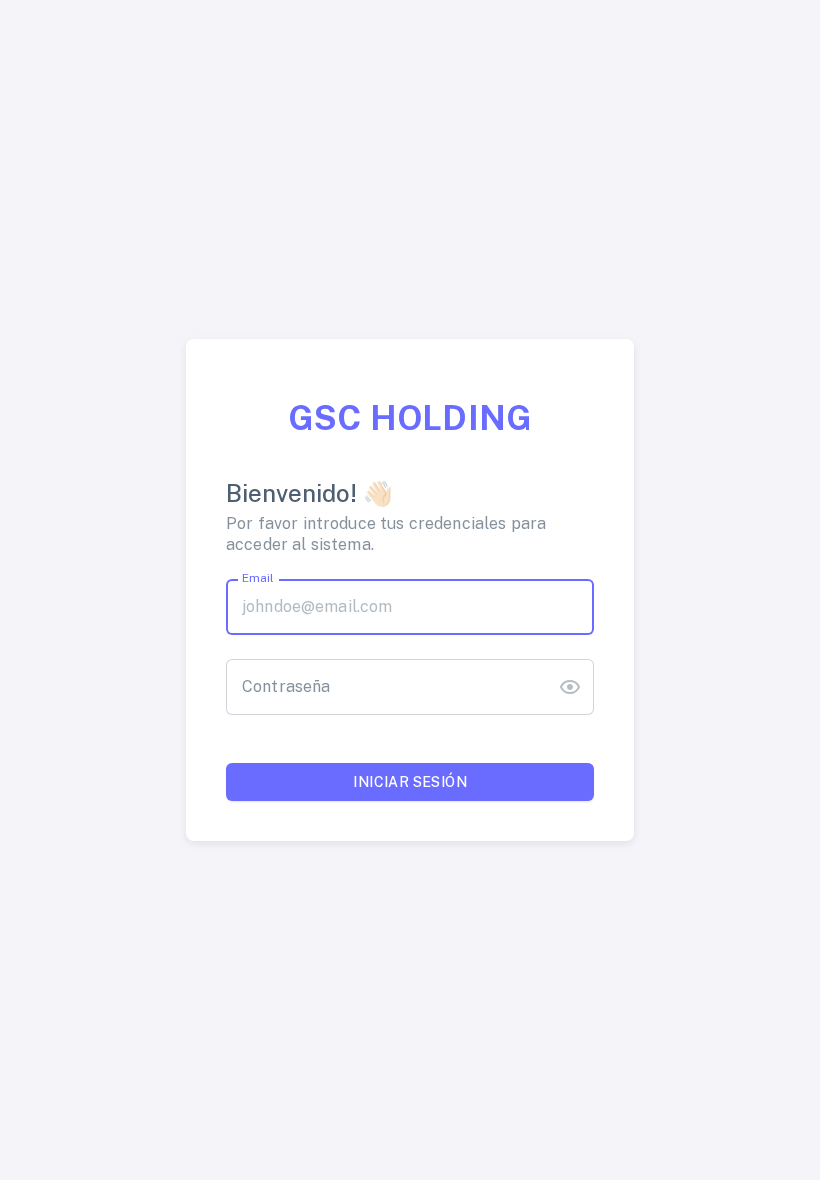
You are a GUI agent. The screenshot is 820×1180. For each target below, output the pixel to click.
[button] (570, 687)
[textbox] (410, 607)
